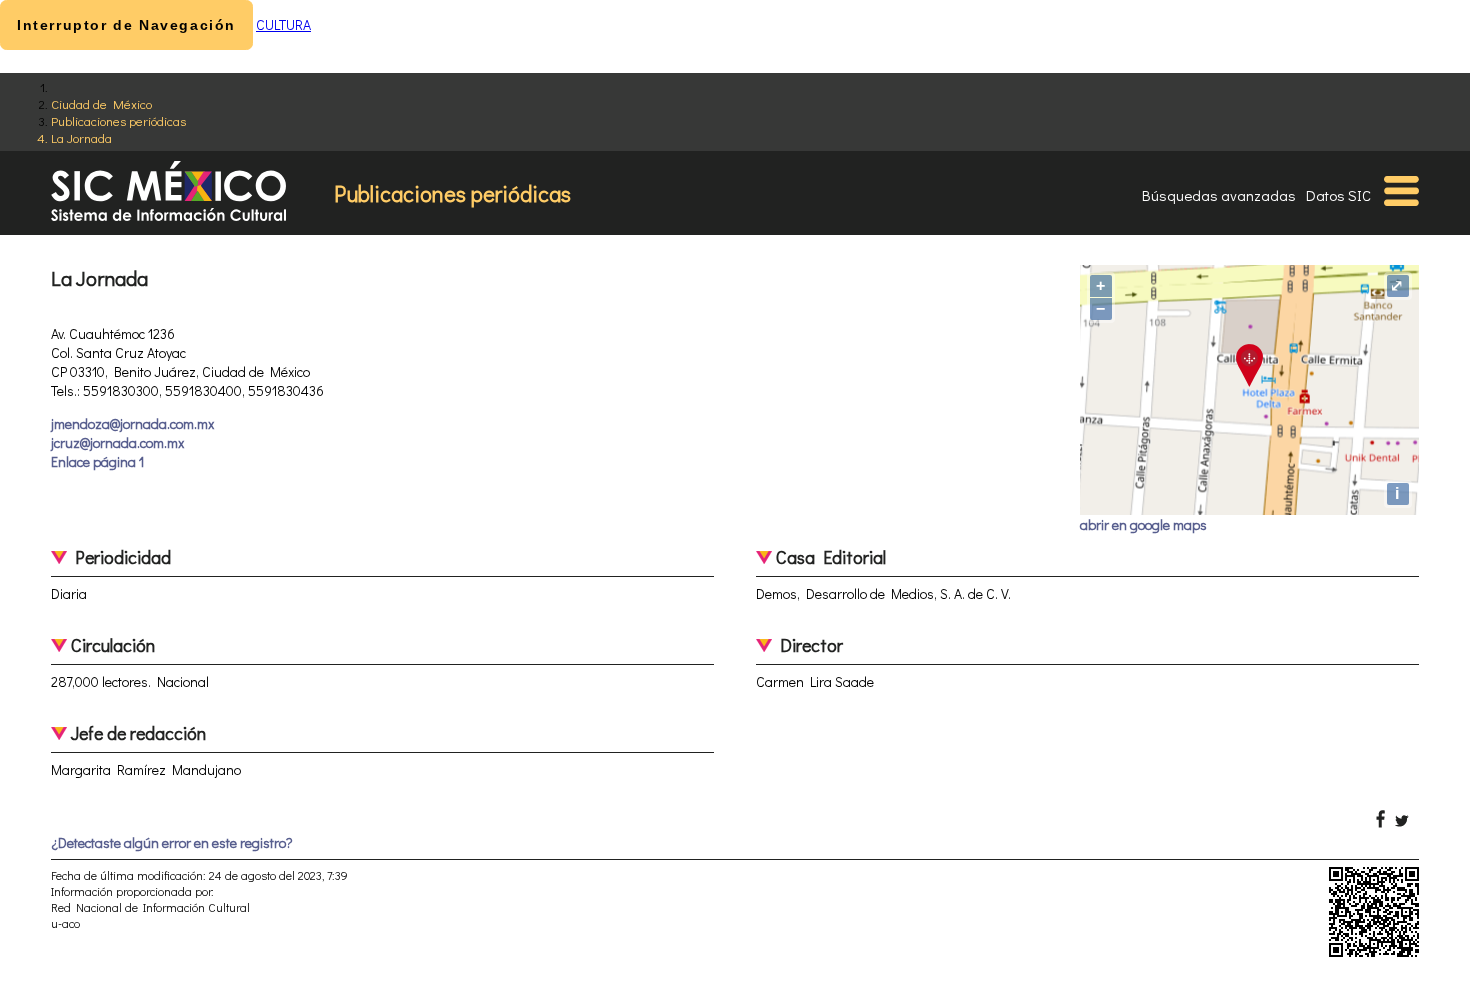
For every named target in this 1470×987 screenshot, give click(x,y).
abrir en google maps (1143, 524)
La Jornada (81, 137)
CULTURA (283, 24)
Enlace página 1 (97, 461)
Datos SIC (1338, 195)
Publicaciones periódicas (118, 120)
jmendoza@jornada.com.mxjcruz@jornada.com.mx (132, 433)
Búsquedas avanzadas (1219, 195)
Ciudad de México (101, 103)
